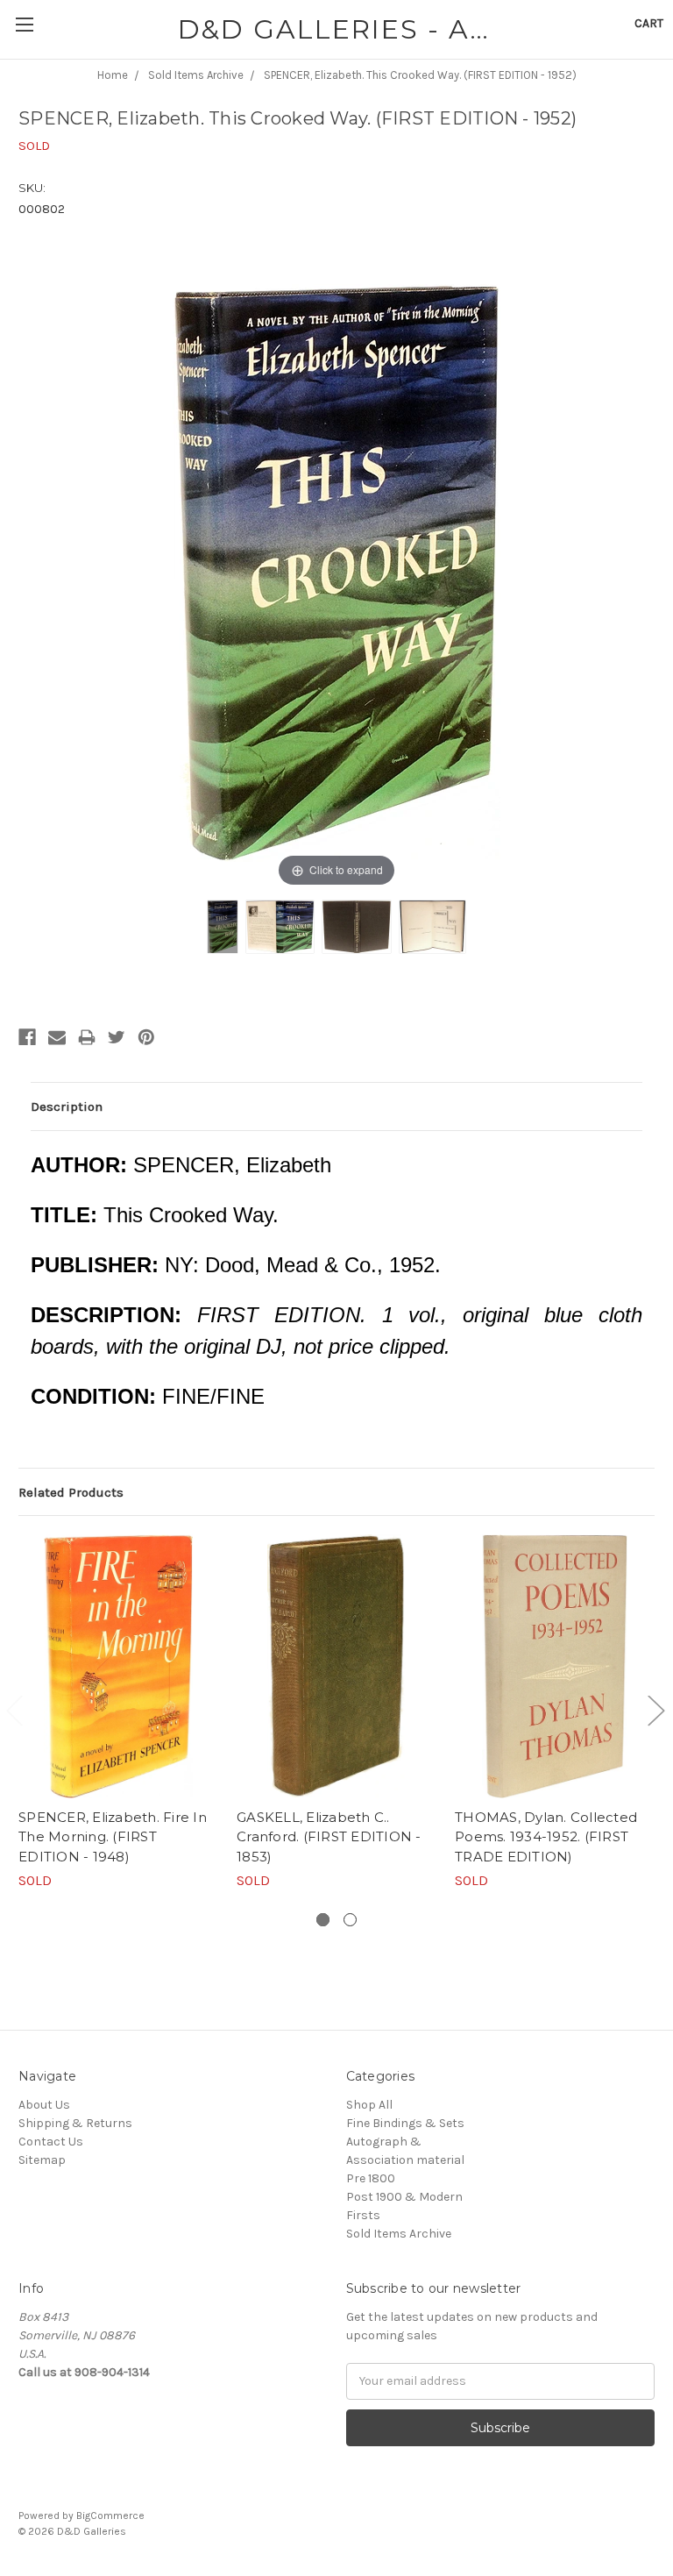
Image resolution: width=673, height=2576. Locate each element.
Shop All (369, 2105)
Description (67, 1107)
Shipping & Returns (75, 2123)
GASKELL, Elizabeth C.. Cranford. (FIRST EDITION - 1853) (329, 1837)
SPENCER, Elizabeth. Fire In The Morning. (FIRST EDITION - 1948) (113, 1837)
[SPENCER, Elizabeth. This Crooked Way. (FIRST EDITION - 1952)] (223, 927)
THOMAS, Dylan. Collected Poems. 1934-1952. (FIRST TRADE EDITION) (546, 1837)
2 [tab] (350, 1920)
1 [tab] (323, 1920)
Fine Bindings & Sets (405, 2123)
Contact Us (51, 2142)
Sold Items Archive (399, 2234)
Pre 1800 (371, 2178)
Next (655, 1710)
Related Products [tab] (71, 1492)
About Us (44, 2105)
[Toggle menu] (24, 24)
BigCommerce (110, 2516)
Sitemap (42, 2160)
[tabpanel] (119, 1713)
